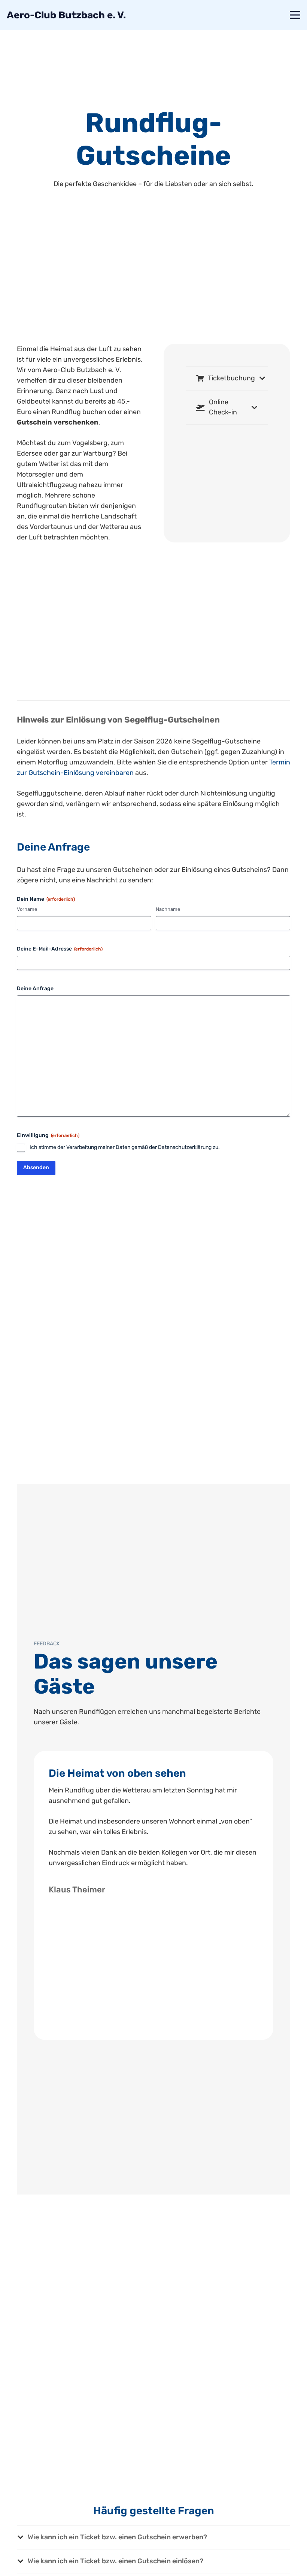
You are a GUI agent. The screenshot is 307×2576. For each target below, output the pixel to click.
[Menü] (295, 15)
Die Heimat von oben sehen (117, 1773)
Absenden (36, 1167)
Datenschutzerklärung (185, 1147)
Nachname (168, 909)
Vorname (27, 909)
